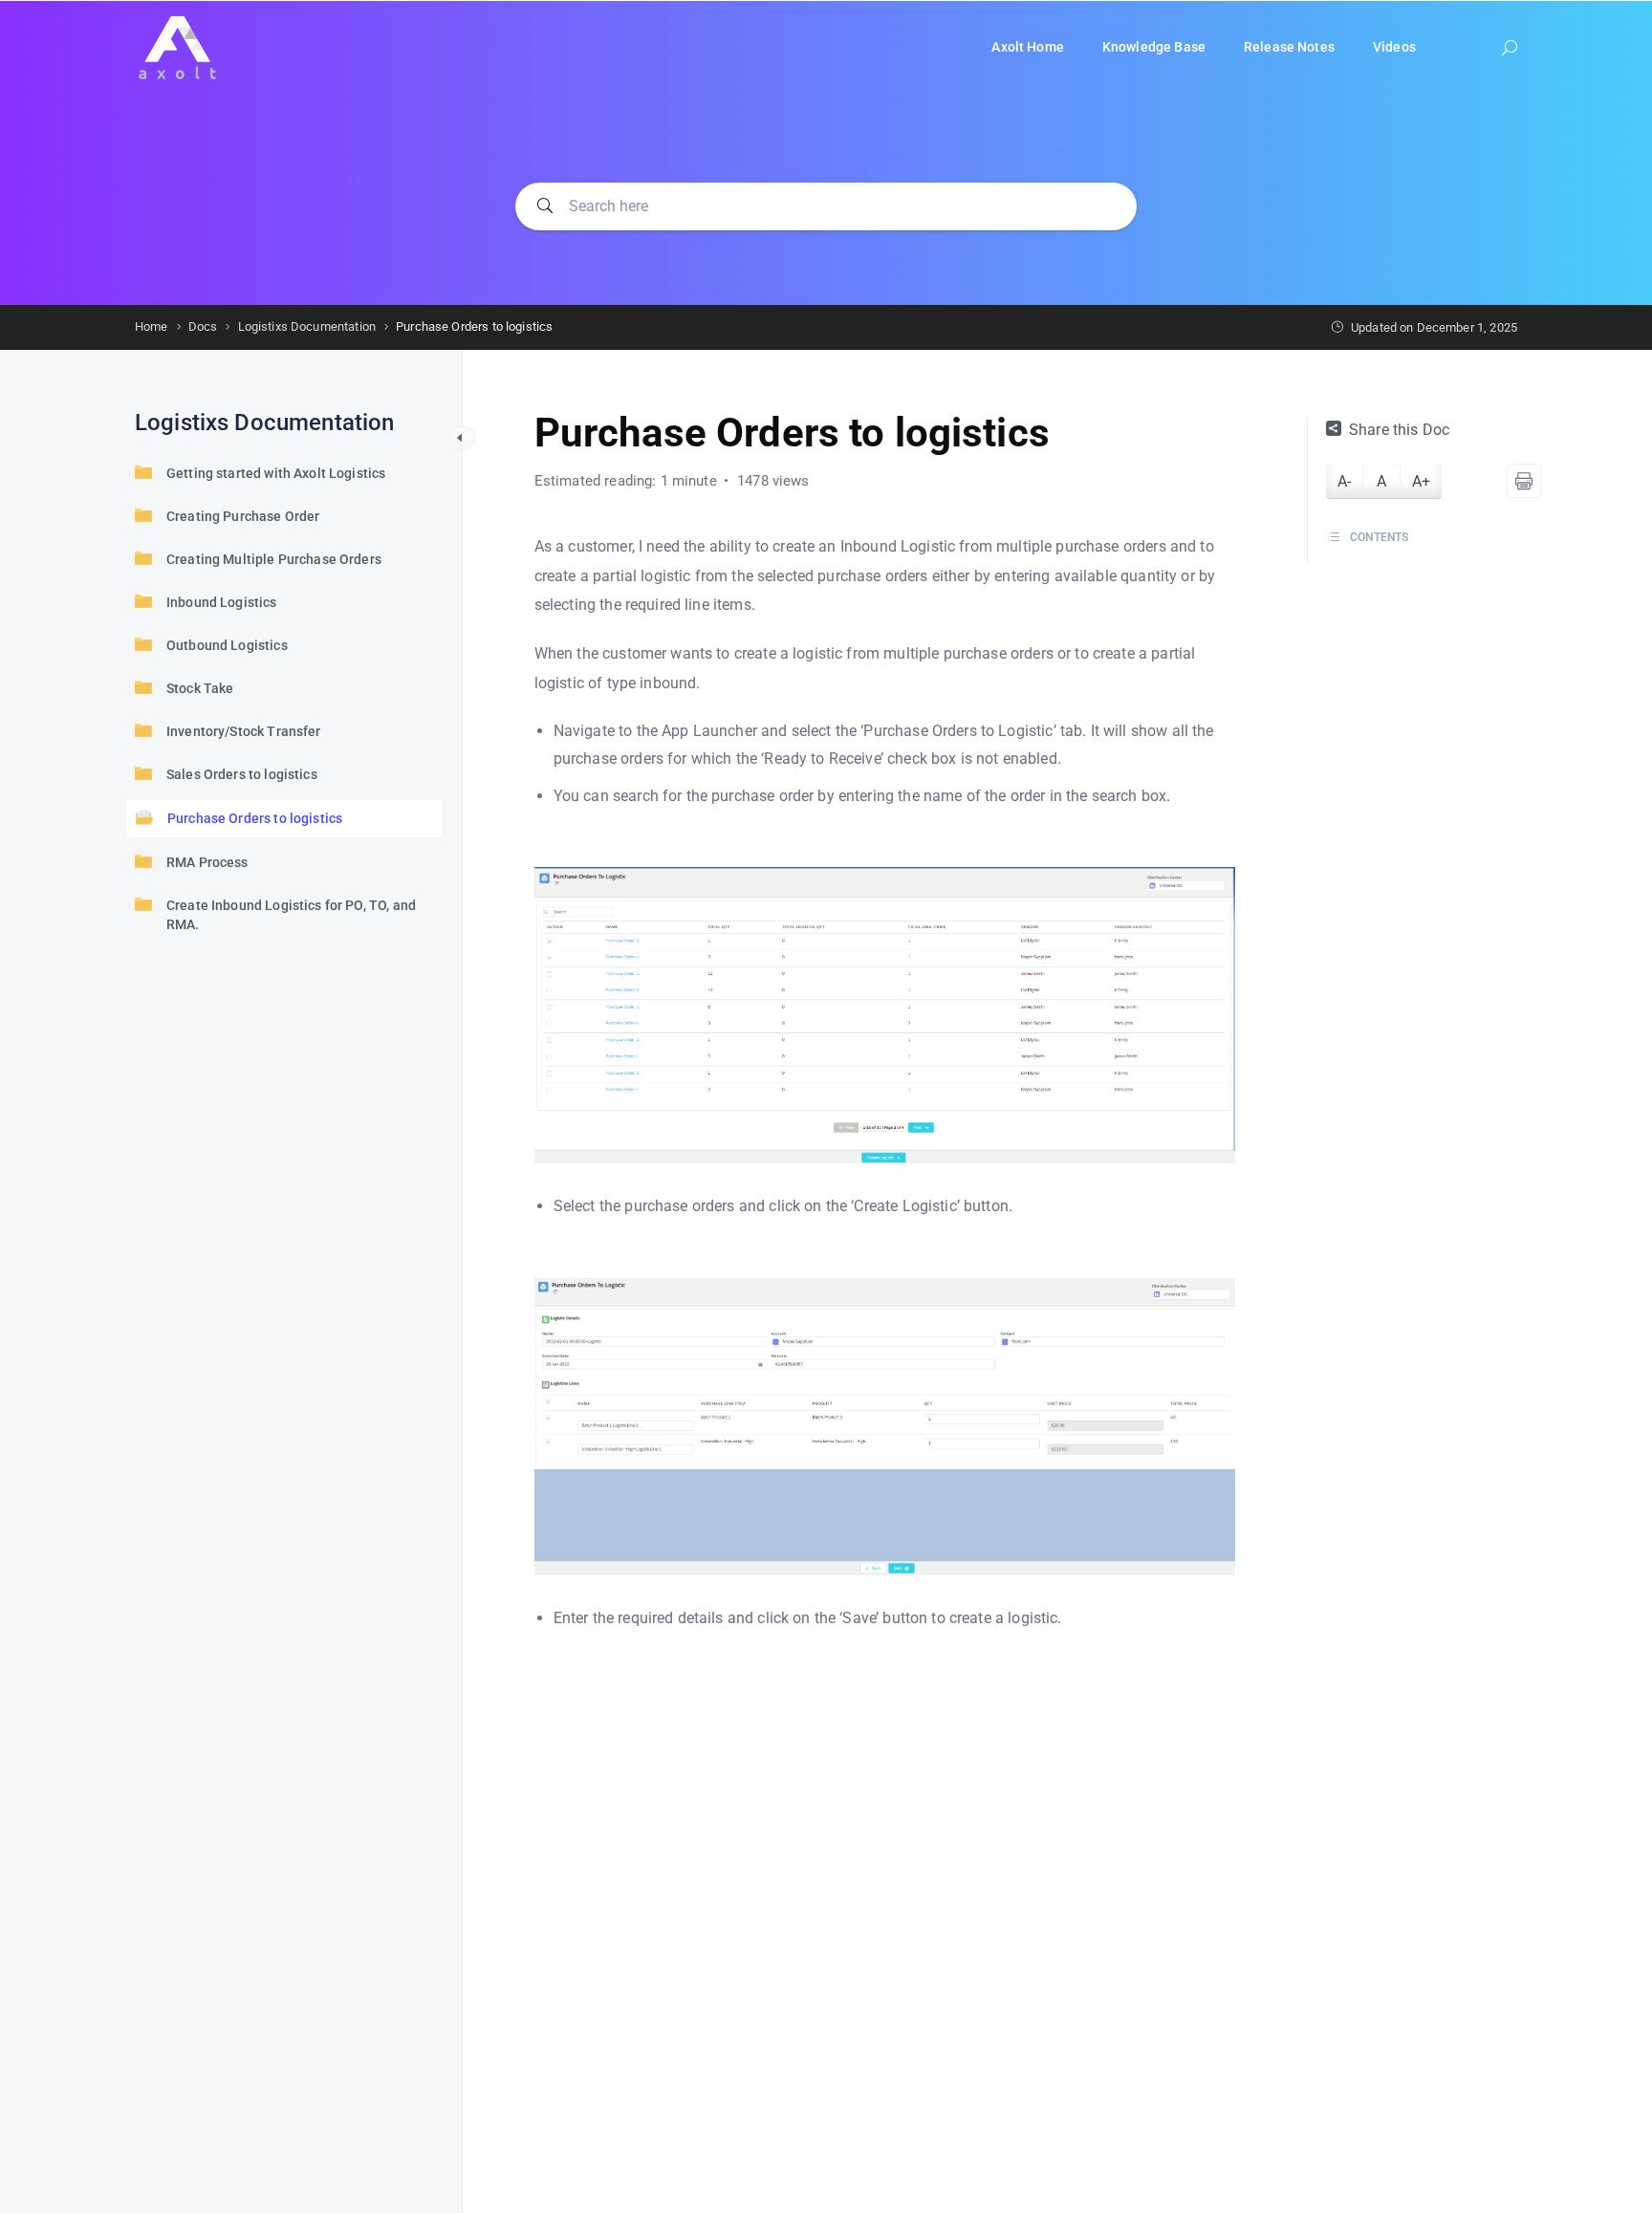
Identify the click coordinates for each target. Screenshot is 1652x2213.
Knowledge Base (1154, 47)
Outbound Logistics (227, 645)
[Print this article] (1524, 481)
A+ (1421, 481)
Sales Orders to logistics (242, 774)
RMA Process (207, 862)
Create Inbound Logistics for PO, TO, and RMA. (291, 915)
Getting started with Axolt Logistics (276, 473)
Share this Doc (1399, 430)
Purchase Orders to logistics (255, 818)
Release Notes (1289, 47)
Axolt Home (1028, 47)
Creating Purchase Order (243, 516)
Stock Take (200, 688)
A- (1344, 481)
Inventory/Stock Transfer (244, 731)
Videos (1394, 47)
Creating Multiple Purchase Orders (274, 559)
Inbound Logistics (222, 602)
